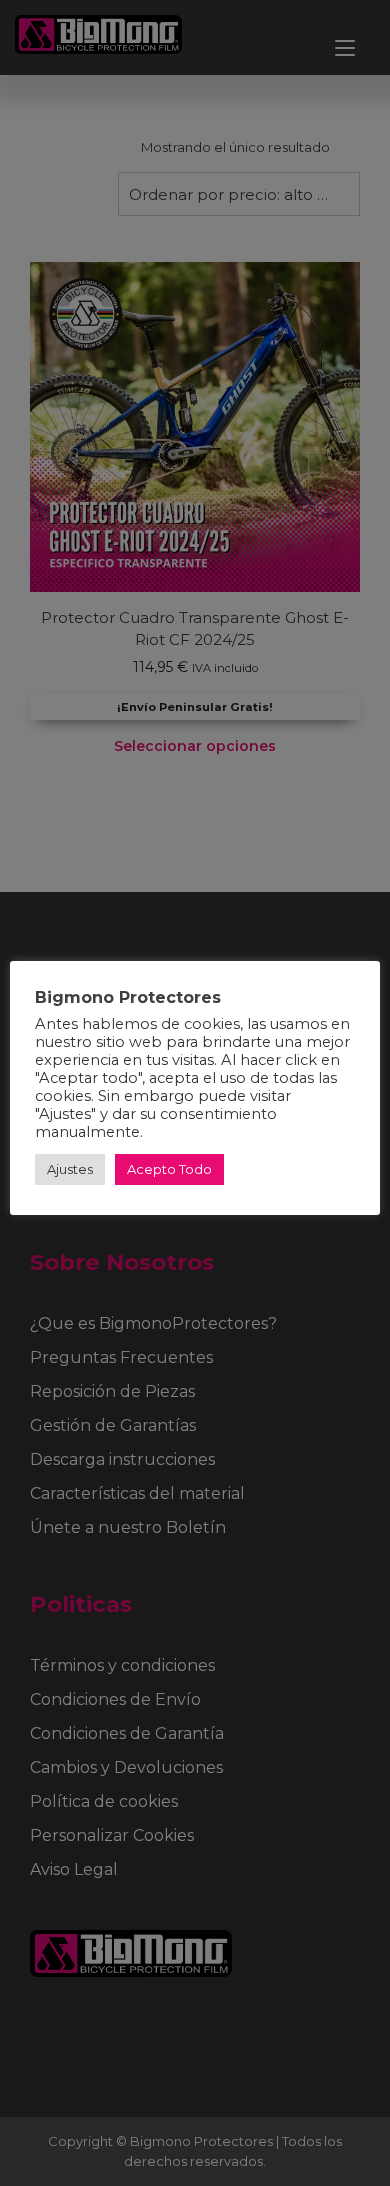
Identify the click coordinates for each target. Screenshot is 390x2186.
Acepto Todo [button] (169, 1169)
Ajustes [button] (70, 1169)
